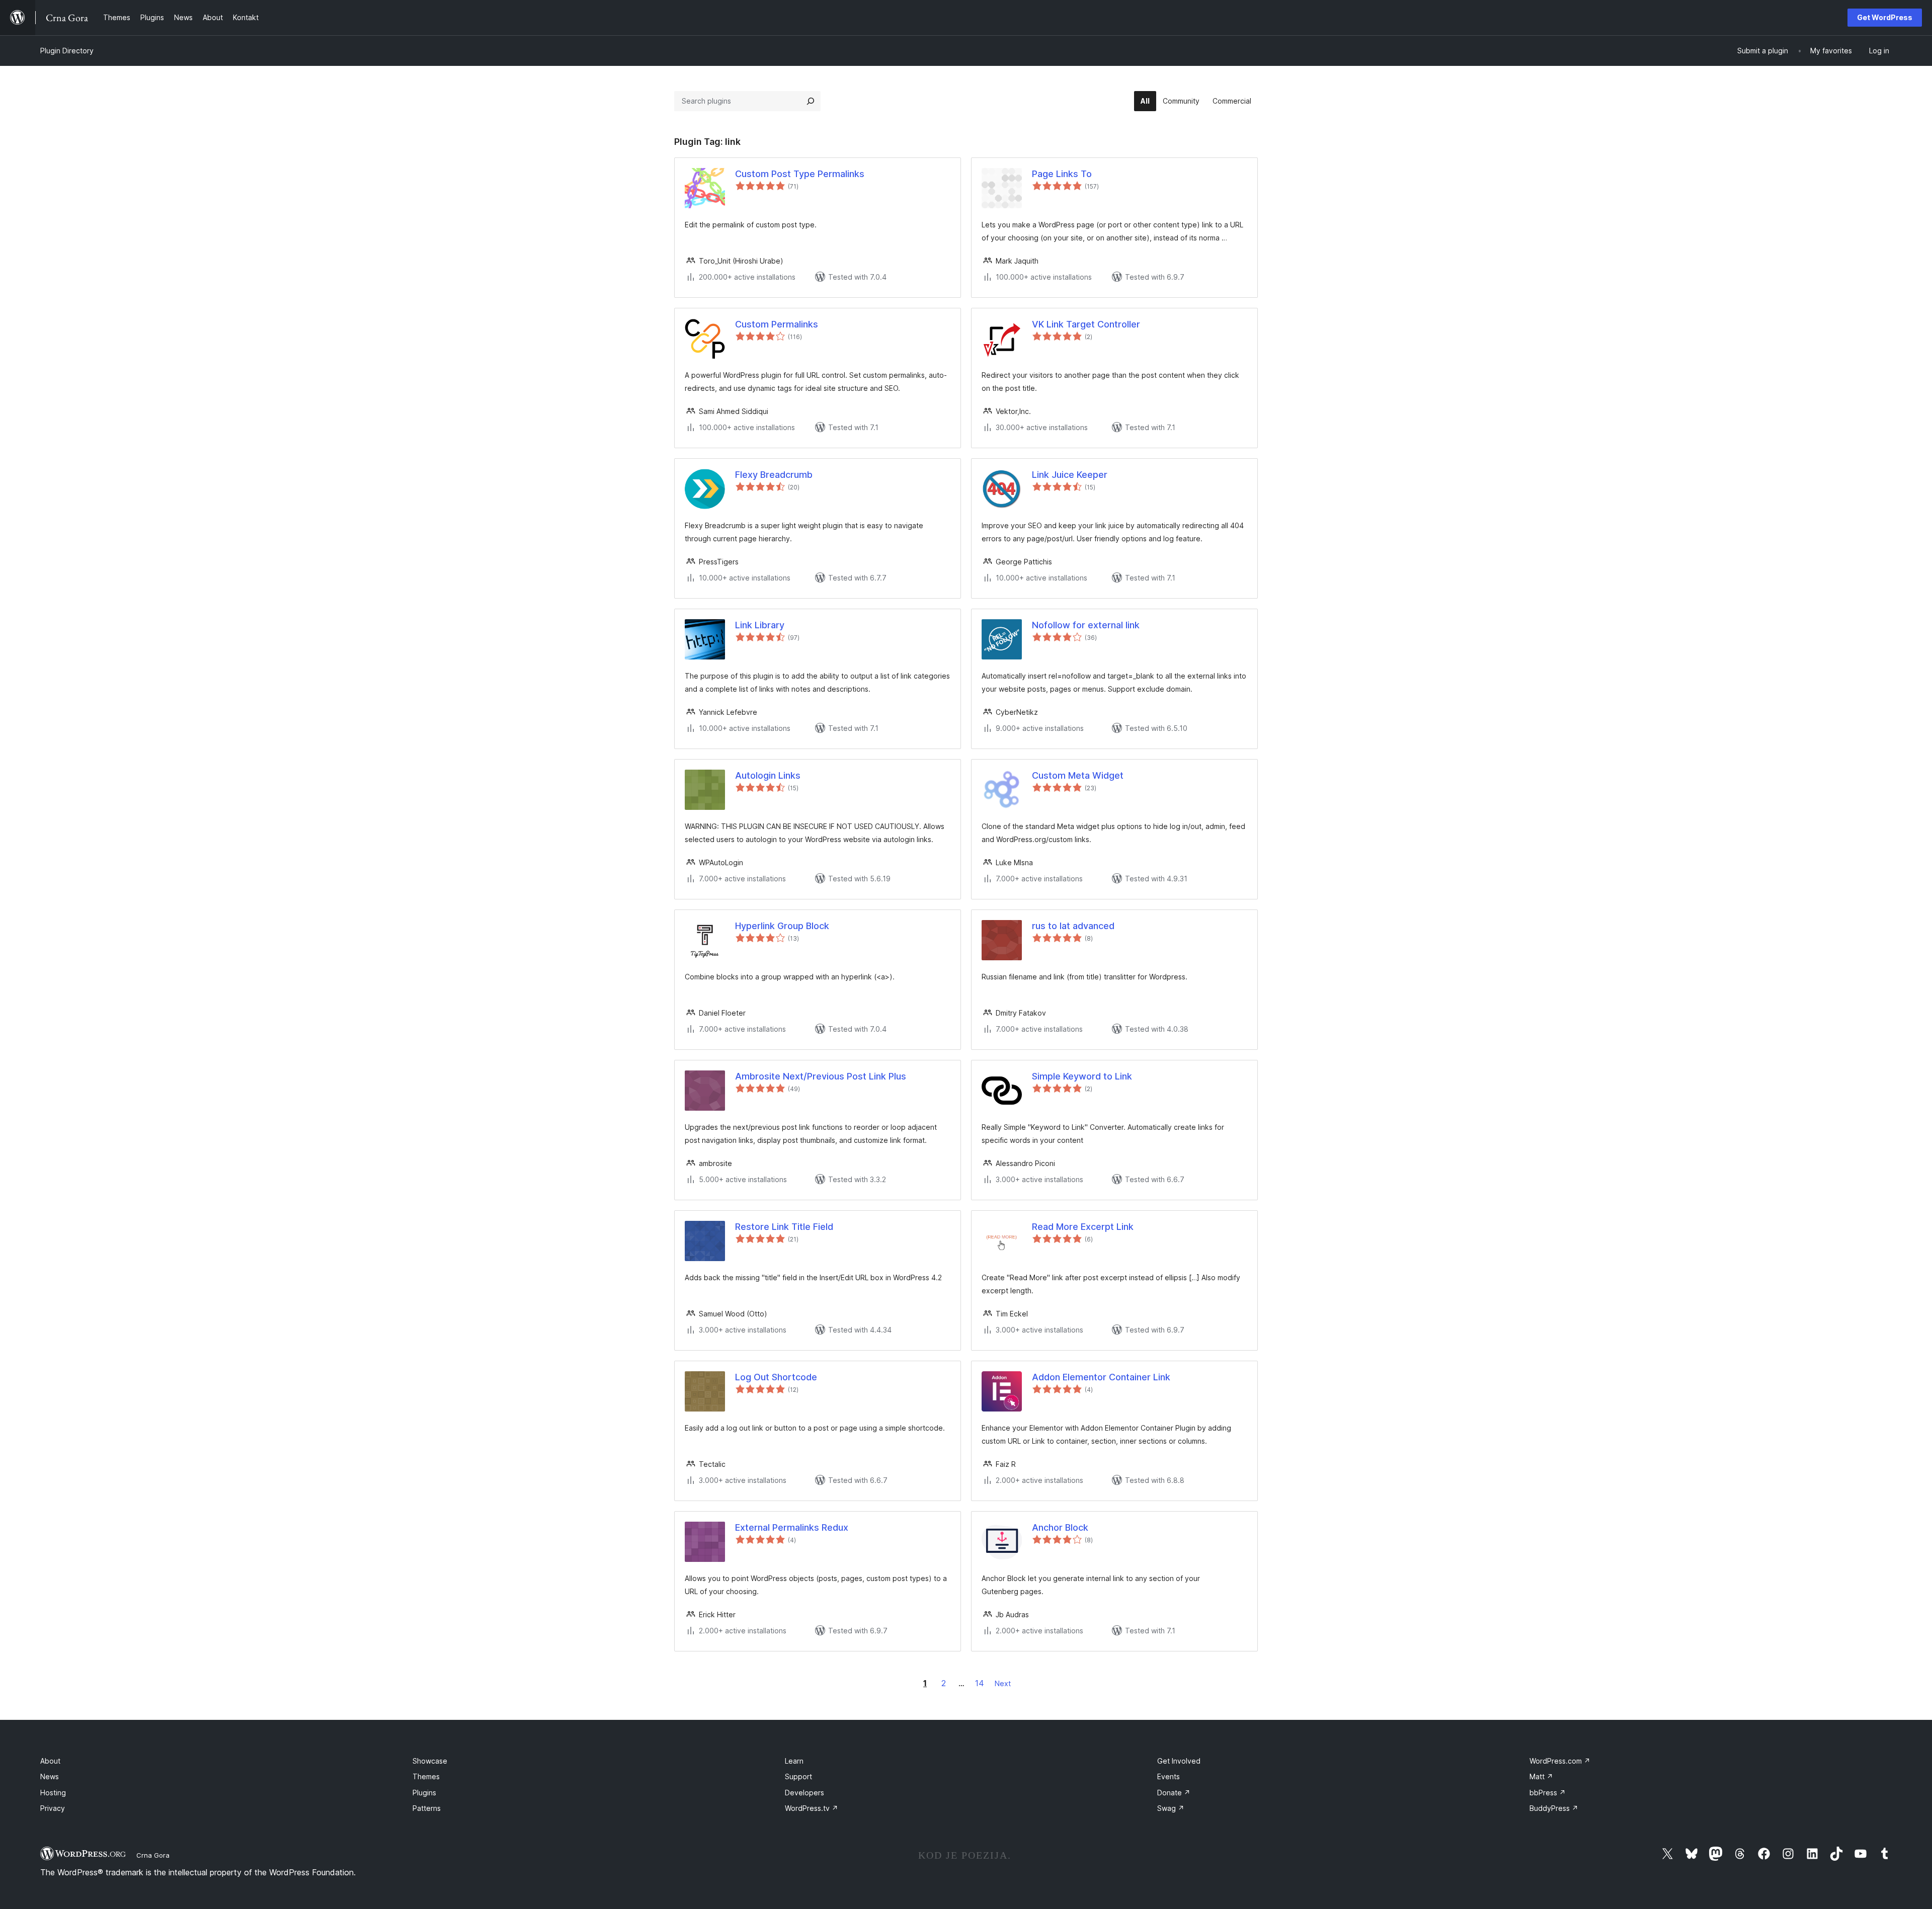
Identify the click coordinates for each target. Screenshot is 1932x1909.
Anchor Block (1060, 1527)
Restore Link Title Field (784, 1227)
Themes (426, 1776)
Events (1169, 1776)
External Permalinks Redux (792, 1527)
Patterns (427, 1808)
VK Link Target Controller (1086, 324)
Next (1003, 1683)
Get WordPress (1885, 17)
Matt (1541, 1776)
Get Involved (1179, 1761)
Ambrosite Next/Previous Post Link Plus (821, 1076)
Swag (1171, 1808)
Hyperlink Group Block (782, 926)
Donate (1174, 1793)
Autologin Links (768, 775)
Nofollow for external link (1086, 625)
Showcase (430, 1761)
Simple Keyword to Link (1082, 1076)
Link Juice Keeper (1070, 475)
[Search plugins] (811, 101)
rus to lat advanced (1073, 926)
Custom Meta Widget (1078, 775)
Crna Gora (153, 1855)
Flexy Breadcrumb (774, 475)
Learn (794, 1761)
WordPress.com (1560, 1761)
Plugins (424, 1793)
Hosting (53, 1793)
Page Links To (1062, 174)
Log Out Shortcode (776, 1377)
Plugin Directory (67, 51)
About (50, 1761)
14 (980, 1683)
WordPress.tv (812, 1808)
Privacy (53, 1808)
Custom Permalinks (777, 324)
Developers (804, 1793)
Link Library (760, 625)
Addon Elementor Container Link (1101, 1377)
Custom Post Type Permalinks (800, 174)
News (50, 1776)
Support (798, 1776)
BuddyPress (1554, 1808)
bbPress (1548, 1793)
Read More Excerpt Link (1083, 1227)
